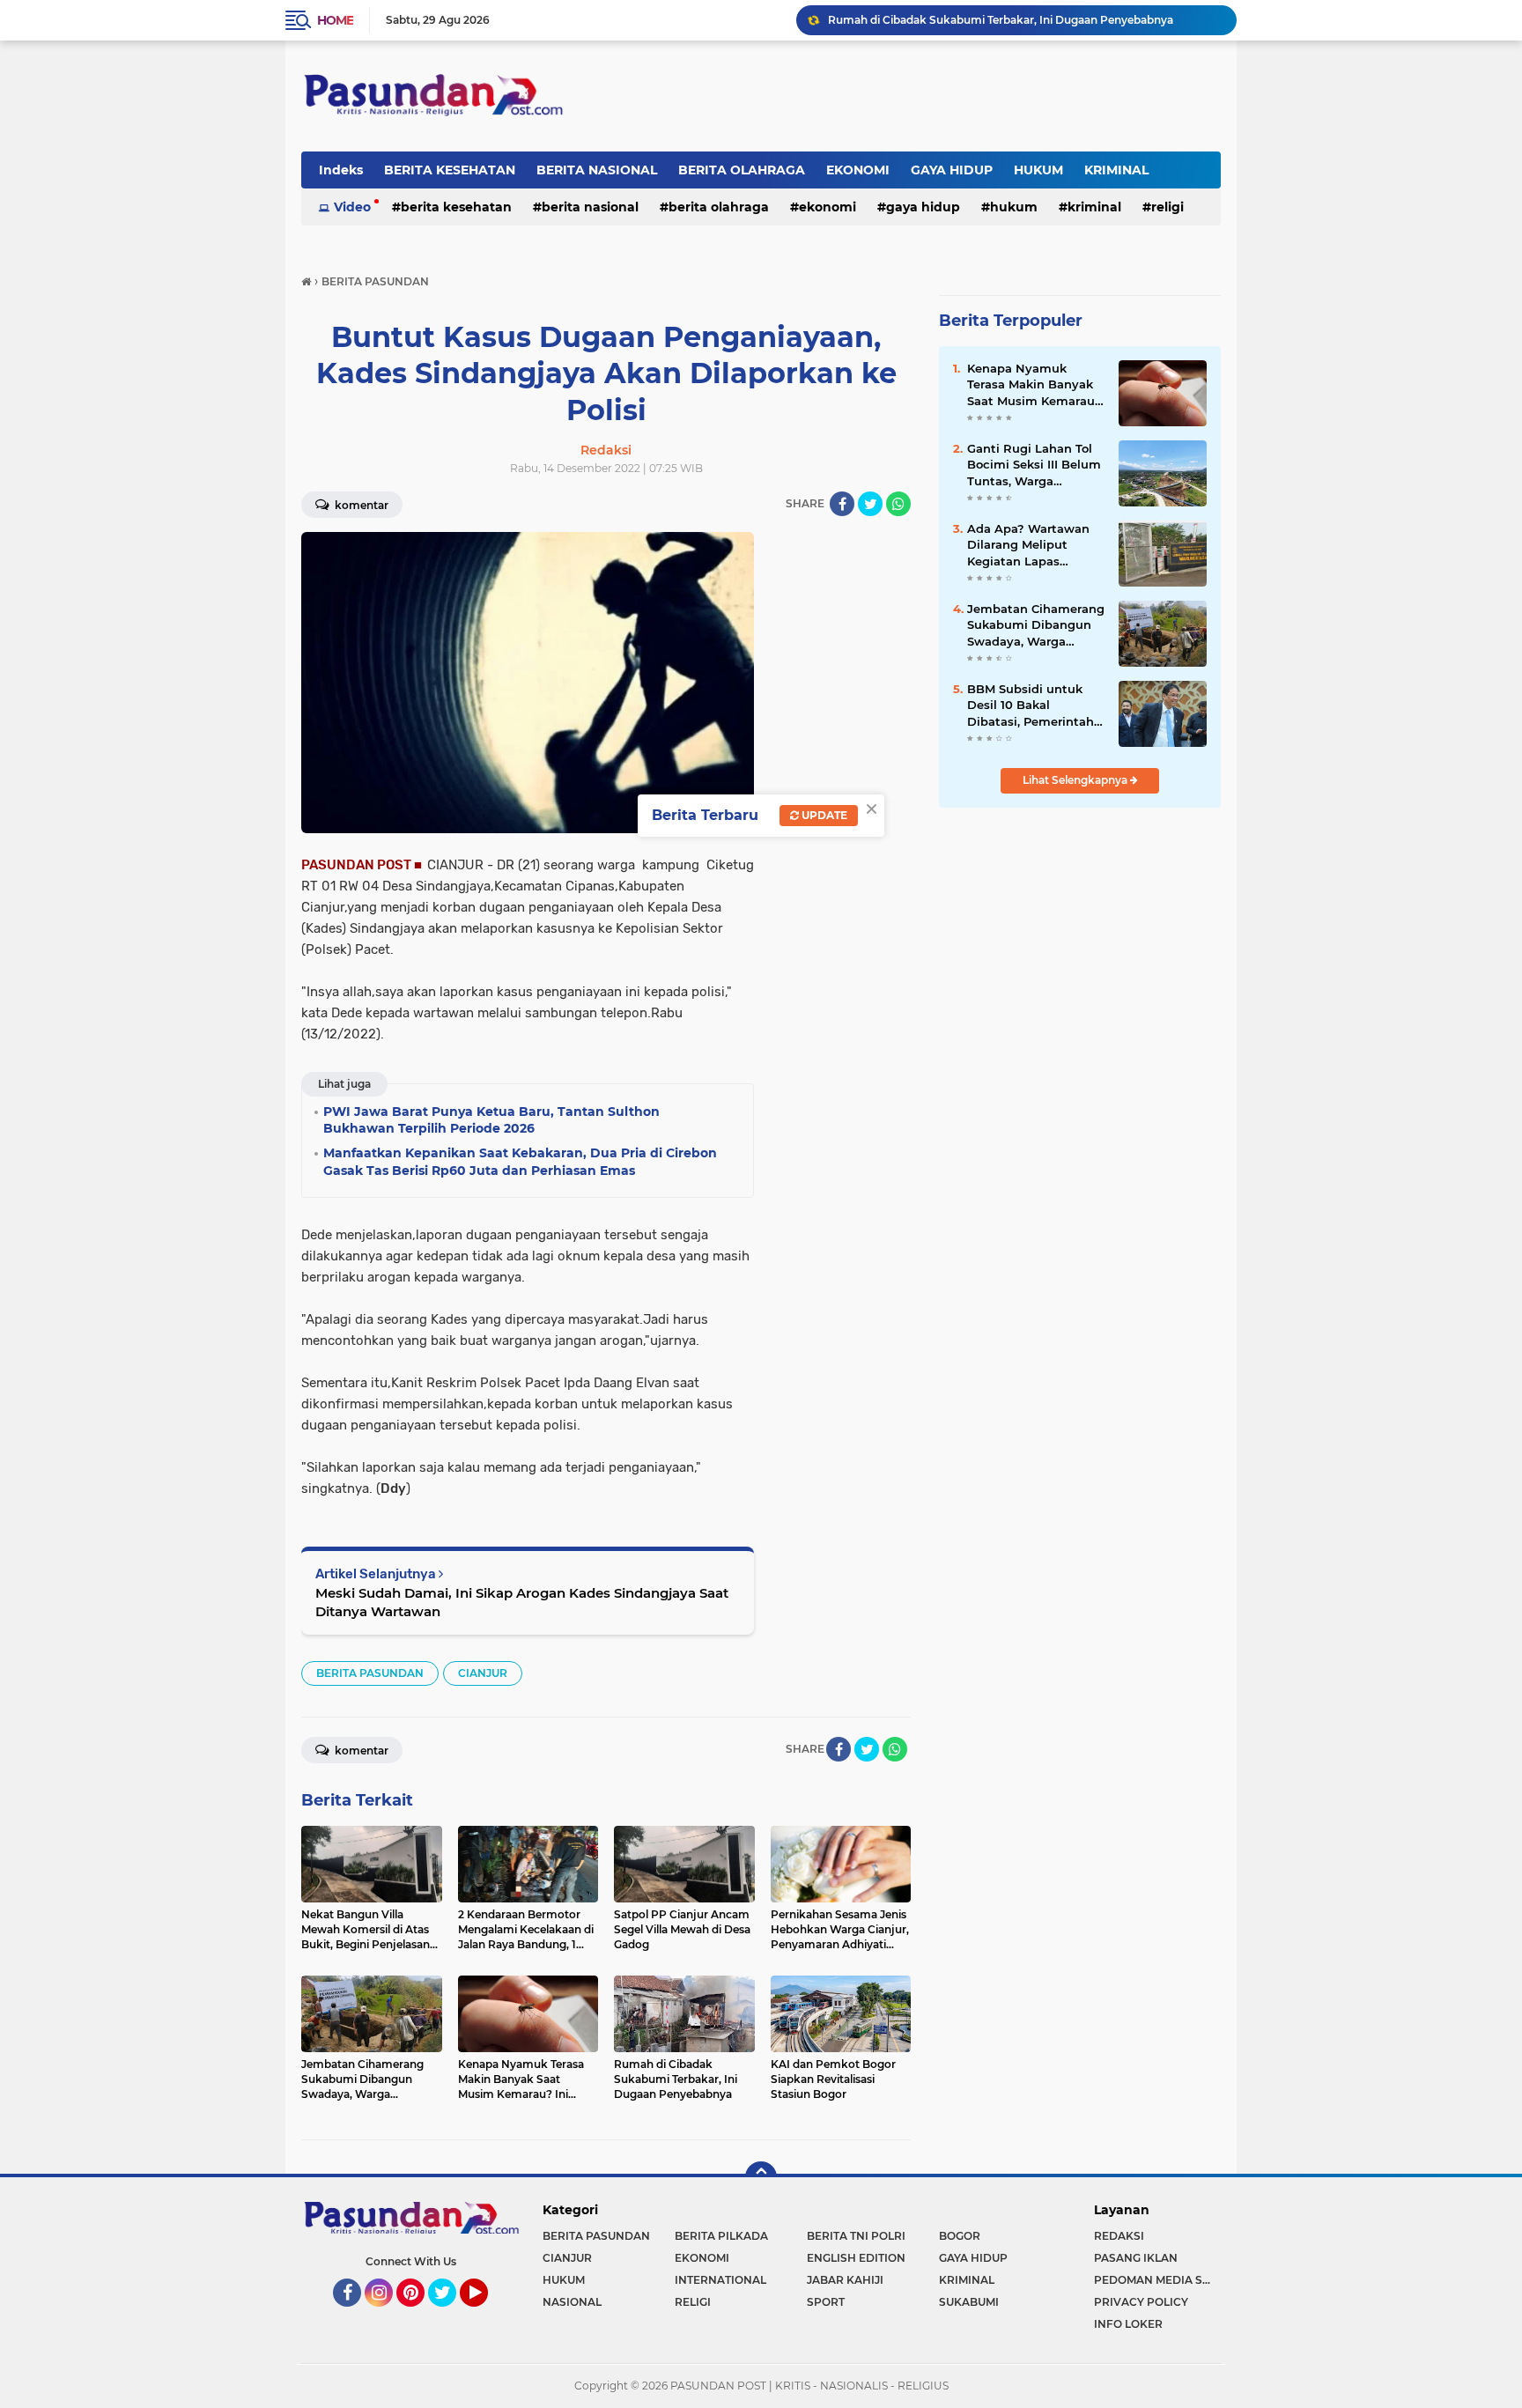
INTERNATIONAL (720, 2280)
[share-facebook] (842, 504)
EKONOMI (858, 170)
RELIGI (1167, 207)
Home (335, 20)
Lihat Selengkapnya (1076, 780)
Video (352, 207)
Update (823, 815)
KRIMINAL (1116, 170)
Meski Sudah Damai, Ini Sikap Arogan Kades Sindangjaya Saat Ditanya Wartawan (522, 1602)
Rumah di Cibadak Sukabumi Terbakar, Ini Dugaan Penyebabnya (1001, 20)
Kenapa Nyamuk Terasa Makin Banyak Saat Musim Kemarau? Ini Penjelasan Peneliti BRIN (1034, 385)
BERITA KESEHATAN (450, 170)
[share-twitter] (870, 504)
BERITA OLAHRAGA (742, 170)
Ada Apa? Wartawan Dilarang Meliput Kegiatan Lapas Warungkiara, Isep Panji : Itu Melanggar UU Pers (1029, 545)
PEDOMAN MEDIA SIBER (1157, 2280)
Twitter (450, 2315)
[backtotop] (761, 2177)
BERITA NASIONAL (597, 170)
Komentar (360, 505)
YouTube (486, 2315)
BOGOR (960, 2236)
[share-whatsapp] (898, 504)
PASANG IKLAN (1136, 2258)
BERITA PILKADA (721, 2236)
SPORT (826, 2302)
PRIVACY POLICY (1141, 2302)
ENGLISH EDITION (856, 2258)
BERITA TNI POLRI (856, 2236)
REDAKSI (1119, 2236)
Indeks (341, 170)
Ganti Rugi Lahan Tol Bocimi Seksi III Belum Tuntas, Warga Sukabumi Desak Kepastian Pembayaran (1034, 465)
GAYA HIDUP (952, 170)
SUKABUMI (969, 2302)
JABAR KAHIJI (845, 2280)
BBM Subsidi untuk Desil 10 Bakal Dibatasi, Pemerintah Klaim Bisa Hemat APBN (1031, 705)
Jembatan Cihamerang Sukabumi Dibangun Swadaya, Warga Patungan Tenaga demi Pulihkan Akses (1036, 625)
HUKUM (1038, 170)
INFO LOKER (1128, 2324)
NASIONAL (572, 2302)
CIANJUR (483, 1673)
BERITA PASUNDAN (370, 1673)
